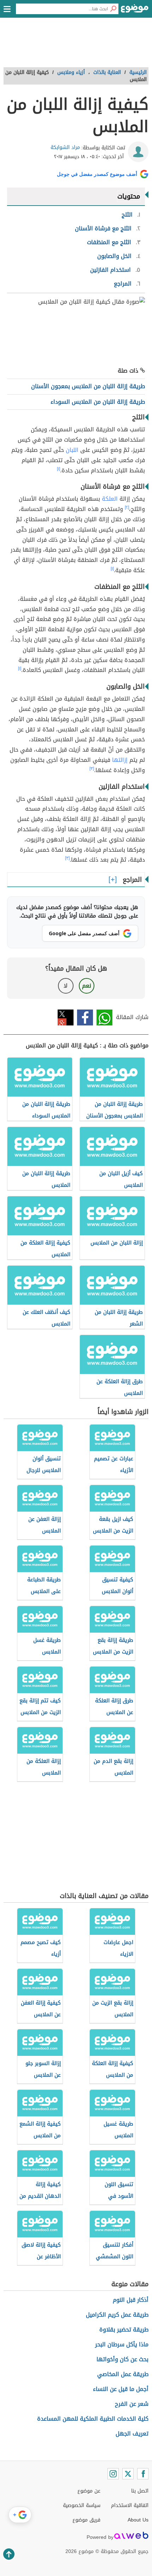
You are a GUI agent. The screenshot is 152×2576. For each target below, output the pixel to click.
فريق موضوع (86, 2520)
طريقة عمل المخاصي (123, 2374)
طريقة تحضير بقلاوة (124, 2330)
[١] (59, 469)
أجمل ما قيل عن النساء (121, 2389)
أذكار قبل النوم (131, 2300)
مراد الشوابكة (65, 147)
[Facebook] (143, 2474)
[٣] (92, 769)
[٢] (127, 507)
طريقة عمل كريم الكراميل (117, 2315)
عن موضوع (89, 2491)
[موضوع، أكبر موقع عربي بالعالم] (135, 11)
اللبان (72, 450)
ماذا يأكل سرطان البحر (122, 2344)
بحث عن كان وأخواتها (122, 2359)
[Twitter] (128, 2474)
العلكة (110, 499)
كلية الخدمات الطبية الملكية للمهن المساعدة (93, 2419)
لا (66, 986)
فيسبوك (85, 1017)
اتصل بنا (140, 2491)
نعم (87, 986)
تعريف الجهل (132, 2434)
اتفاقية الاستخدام (130, 2505)
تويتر (66, 1017)
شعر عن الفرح (132, 2404)
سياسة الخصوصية (82, 2505)
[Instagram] (113, 2474)
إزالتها (120, 760)
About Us (138, 2520)
